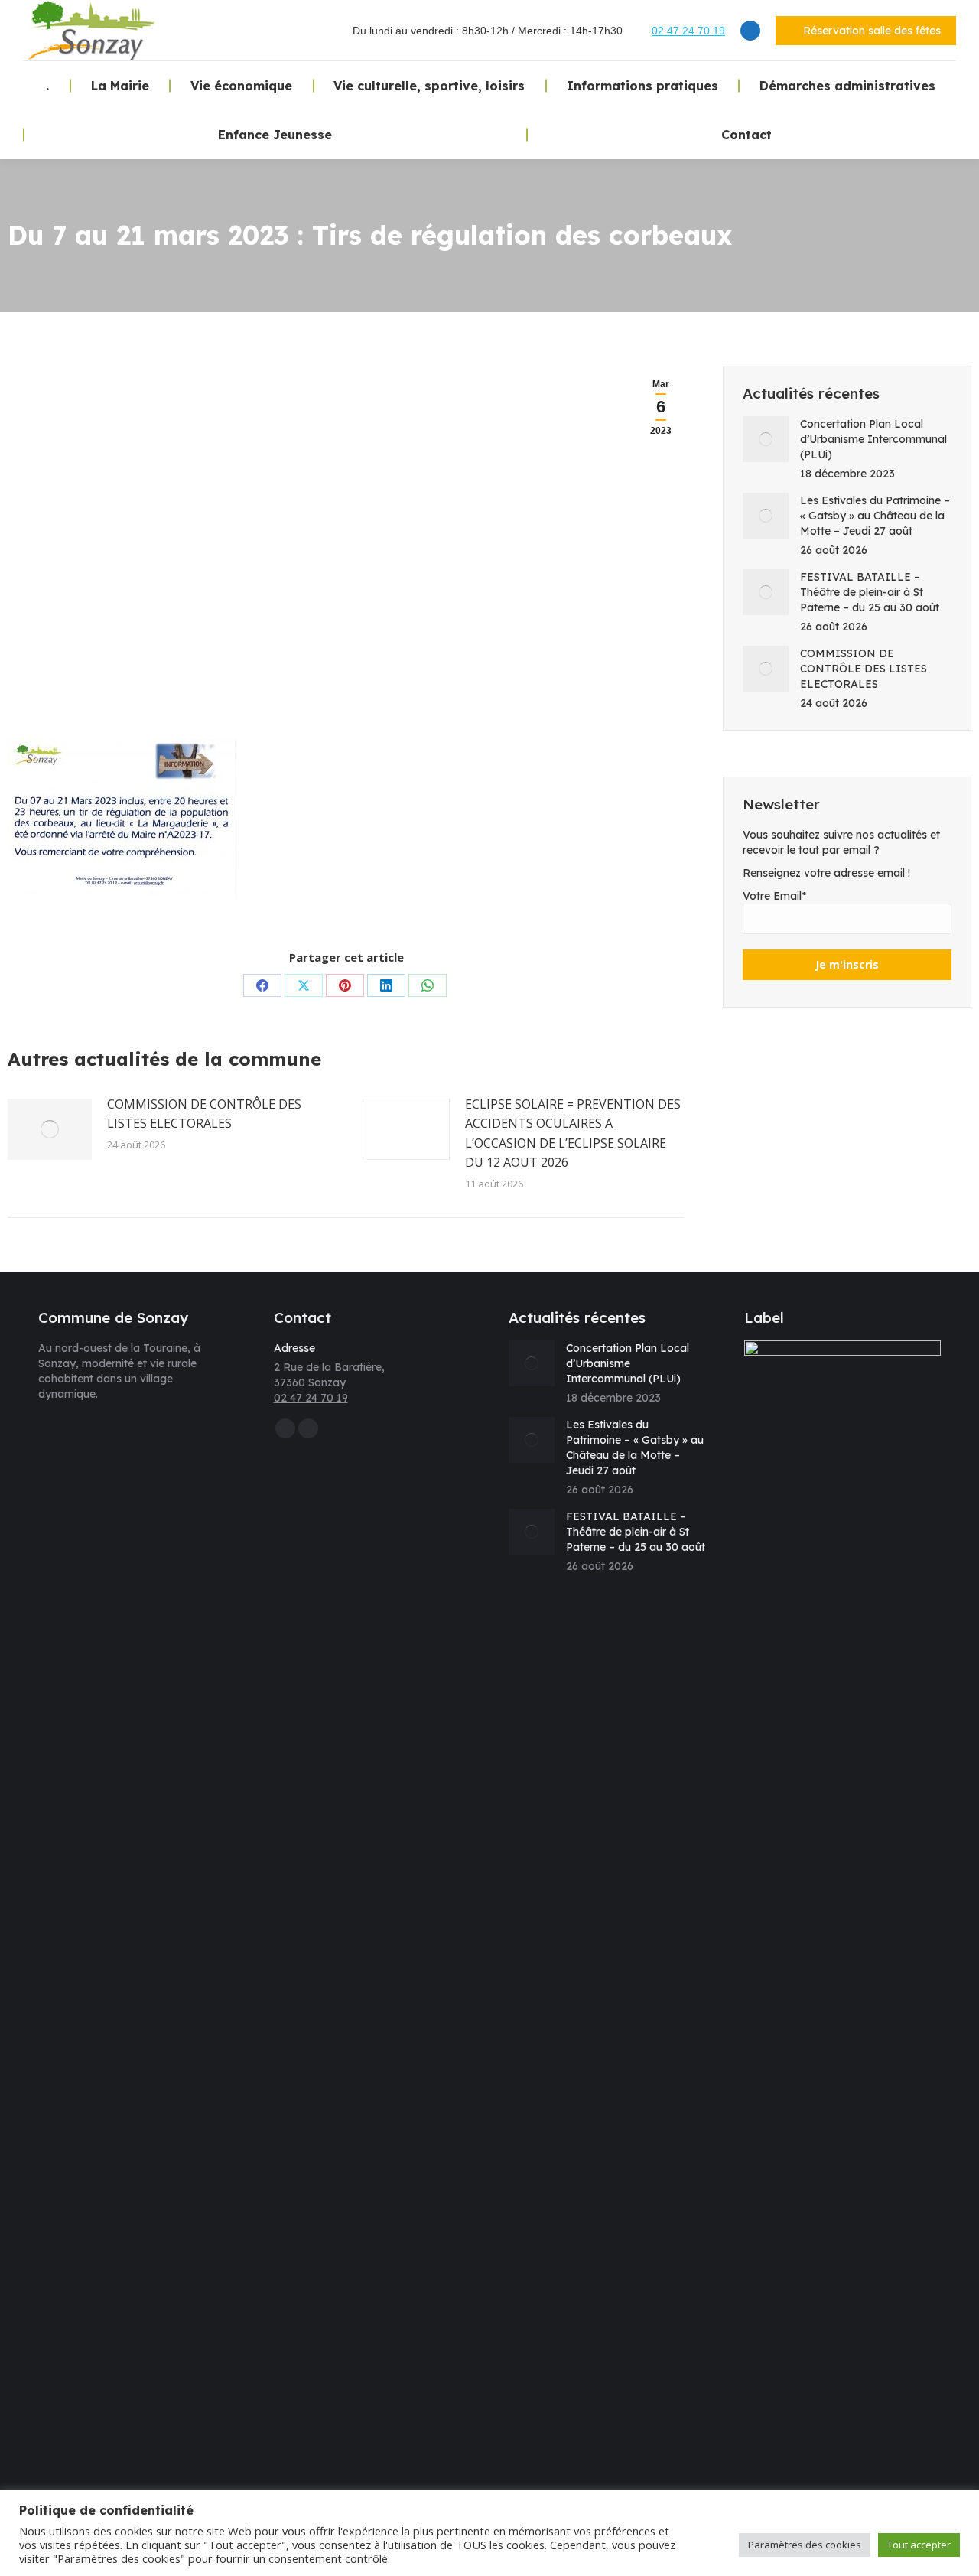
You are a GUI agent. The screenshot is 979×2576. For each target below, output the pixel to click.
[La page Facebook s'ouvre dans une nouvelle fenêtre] (750, 31)
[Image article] (50, 1129)
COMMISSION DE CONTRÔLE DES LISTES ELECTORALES (204, 1114)
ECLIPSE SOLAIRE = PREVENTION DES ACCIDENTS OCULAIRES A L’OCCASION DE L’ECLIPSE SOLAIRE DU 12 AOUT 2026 (573, 1133)
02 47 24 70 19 (688, 31)
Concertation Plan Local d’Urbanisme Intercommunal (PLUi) (873, 439)
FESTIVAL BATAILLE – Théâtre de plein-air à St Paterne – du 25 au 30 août (870, 592)
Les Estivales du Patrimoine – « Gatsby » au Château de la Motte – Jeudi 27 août (875, 516)
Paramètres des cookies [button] (805, 2545)
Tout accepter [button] (919, 2545)
